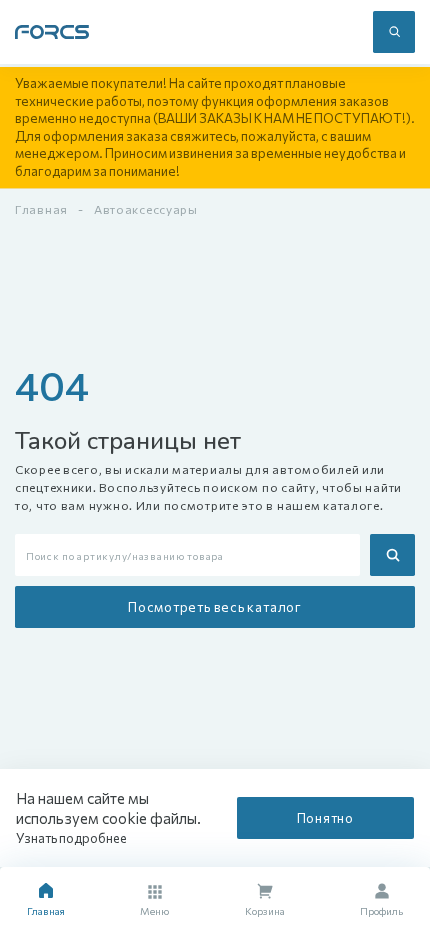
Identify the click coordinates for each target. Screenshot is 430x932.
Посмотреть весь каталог (215, 607)
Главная (41, 209)
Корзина (265, 911)
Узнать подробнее (72, 838)
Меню (154, 911)
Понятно (325, 818)
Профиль (381, 911)
